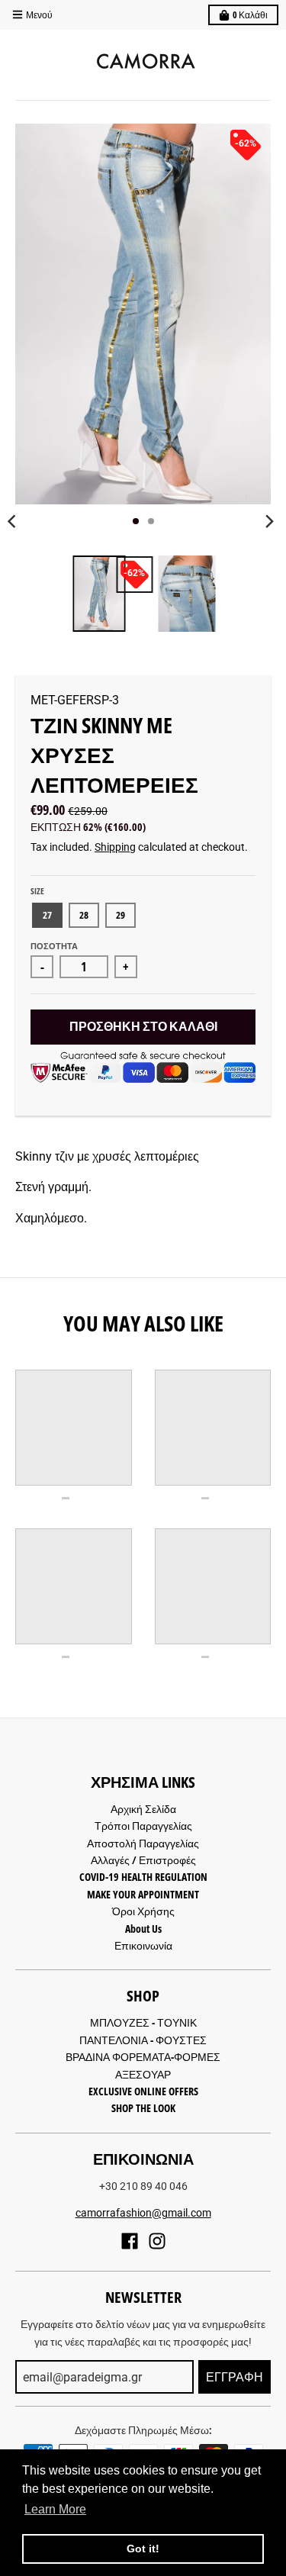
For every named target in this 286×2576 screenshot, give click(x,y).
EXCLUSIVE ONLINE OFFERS (143, 2091)
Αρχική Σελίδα (143, 1809)
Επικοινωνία (143, 1945)
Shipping (115, 847)
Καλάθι (250, 15)
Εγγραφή (235, 2377)
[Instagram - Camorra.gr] (157, 2241)
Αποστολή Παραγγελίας (143, 1843)
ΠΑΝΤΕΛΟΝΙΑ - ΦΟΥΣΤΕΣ (143, 2040)
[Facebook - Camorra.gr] (130, 2241)
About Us (143, 1929)
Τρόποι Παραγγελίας (143, 1826)
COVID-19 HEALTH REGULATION (143, 1877)
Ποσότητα (54, 946)
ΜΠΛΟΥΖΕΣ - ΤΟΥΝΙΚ (143, 2022)
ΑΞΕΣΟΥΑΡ (143, 2074)
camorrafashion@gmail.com (143, 2213)
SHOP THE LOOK (143, 2108)
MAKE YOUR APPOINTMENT (143, 1894)
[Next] (269, 521)
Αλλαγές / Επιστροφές (143, 1860)
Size (37, 891)
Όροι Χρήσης (143, 1911)
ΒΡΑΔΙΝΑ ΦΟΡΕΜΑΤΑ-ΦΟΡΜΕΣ (143, 2057)
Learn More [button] (55, 2509)
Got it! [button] (143, 2549)
